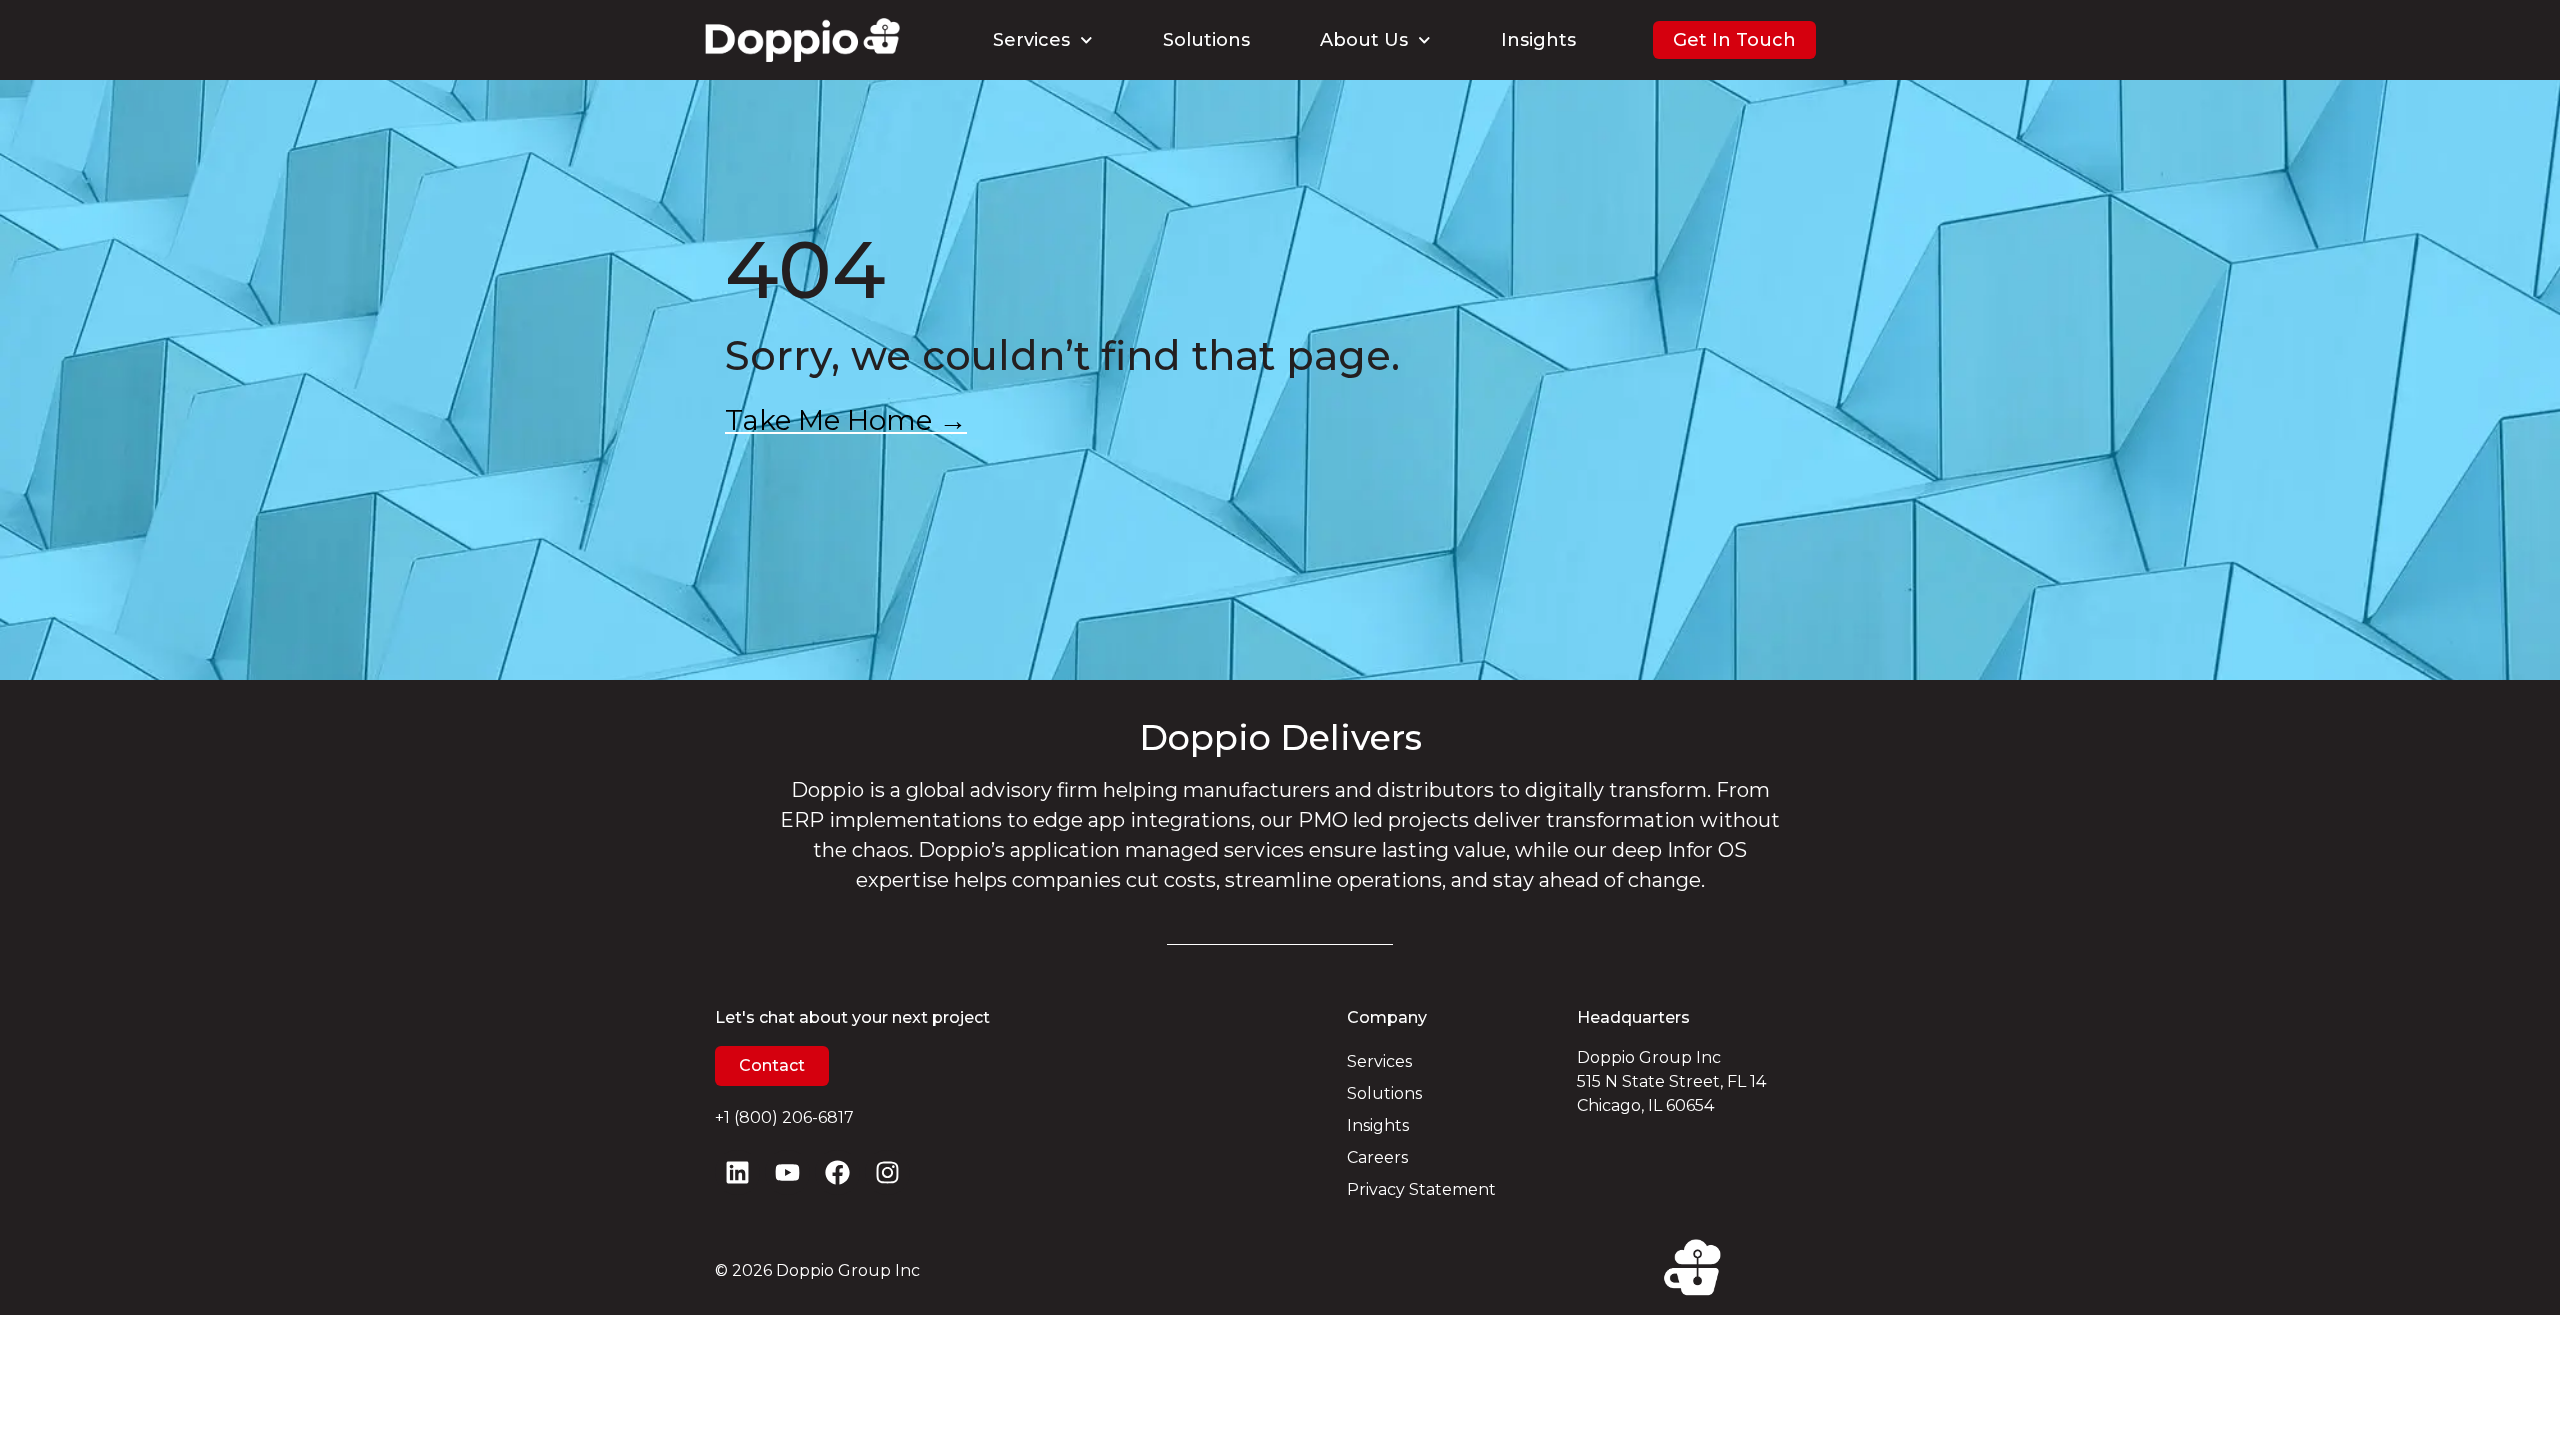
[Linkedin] (737, 1172)
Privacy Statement (1421, 1189)
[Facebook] (837, 1172)
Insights (1538, 40)
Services (1031, 40)
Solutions (1206, 40)
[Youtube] (787, 1172)
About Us (1364, 40)
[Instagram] (887, 1172)
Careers (1377, 1157)
